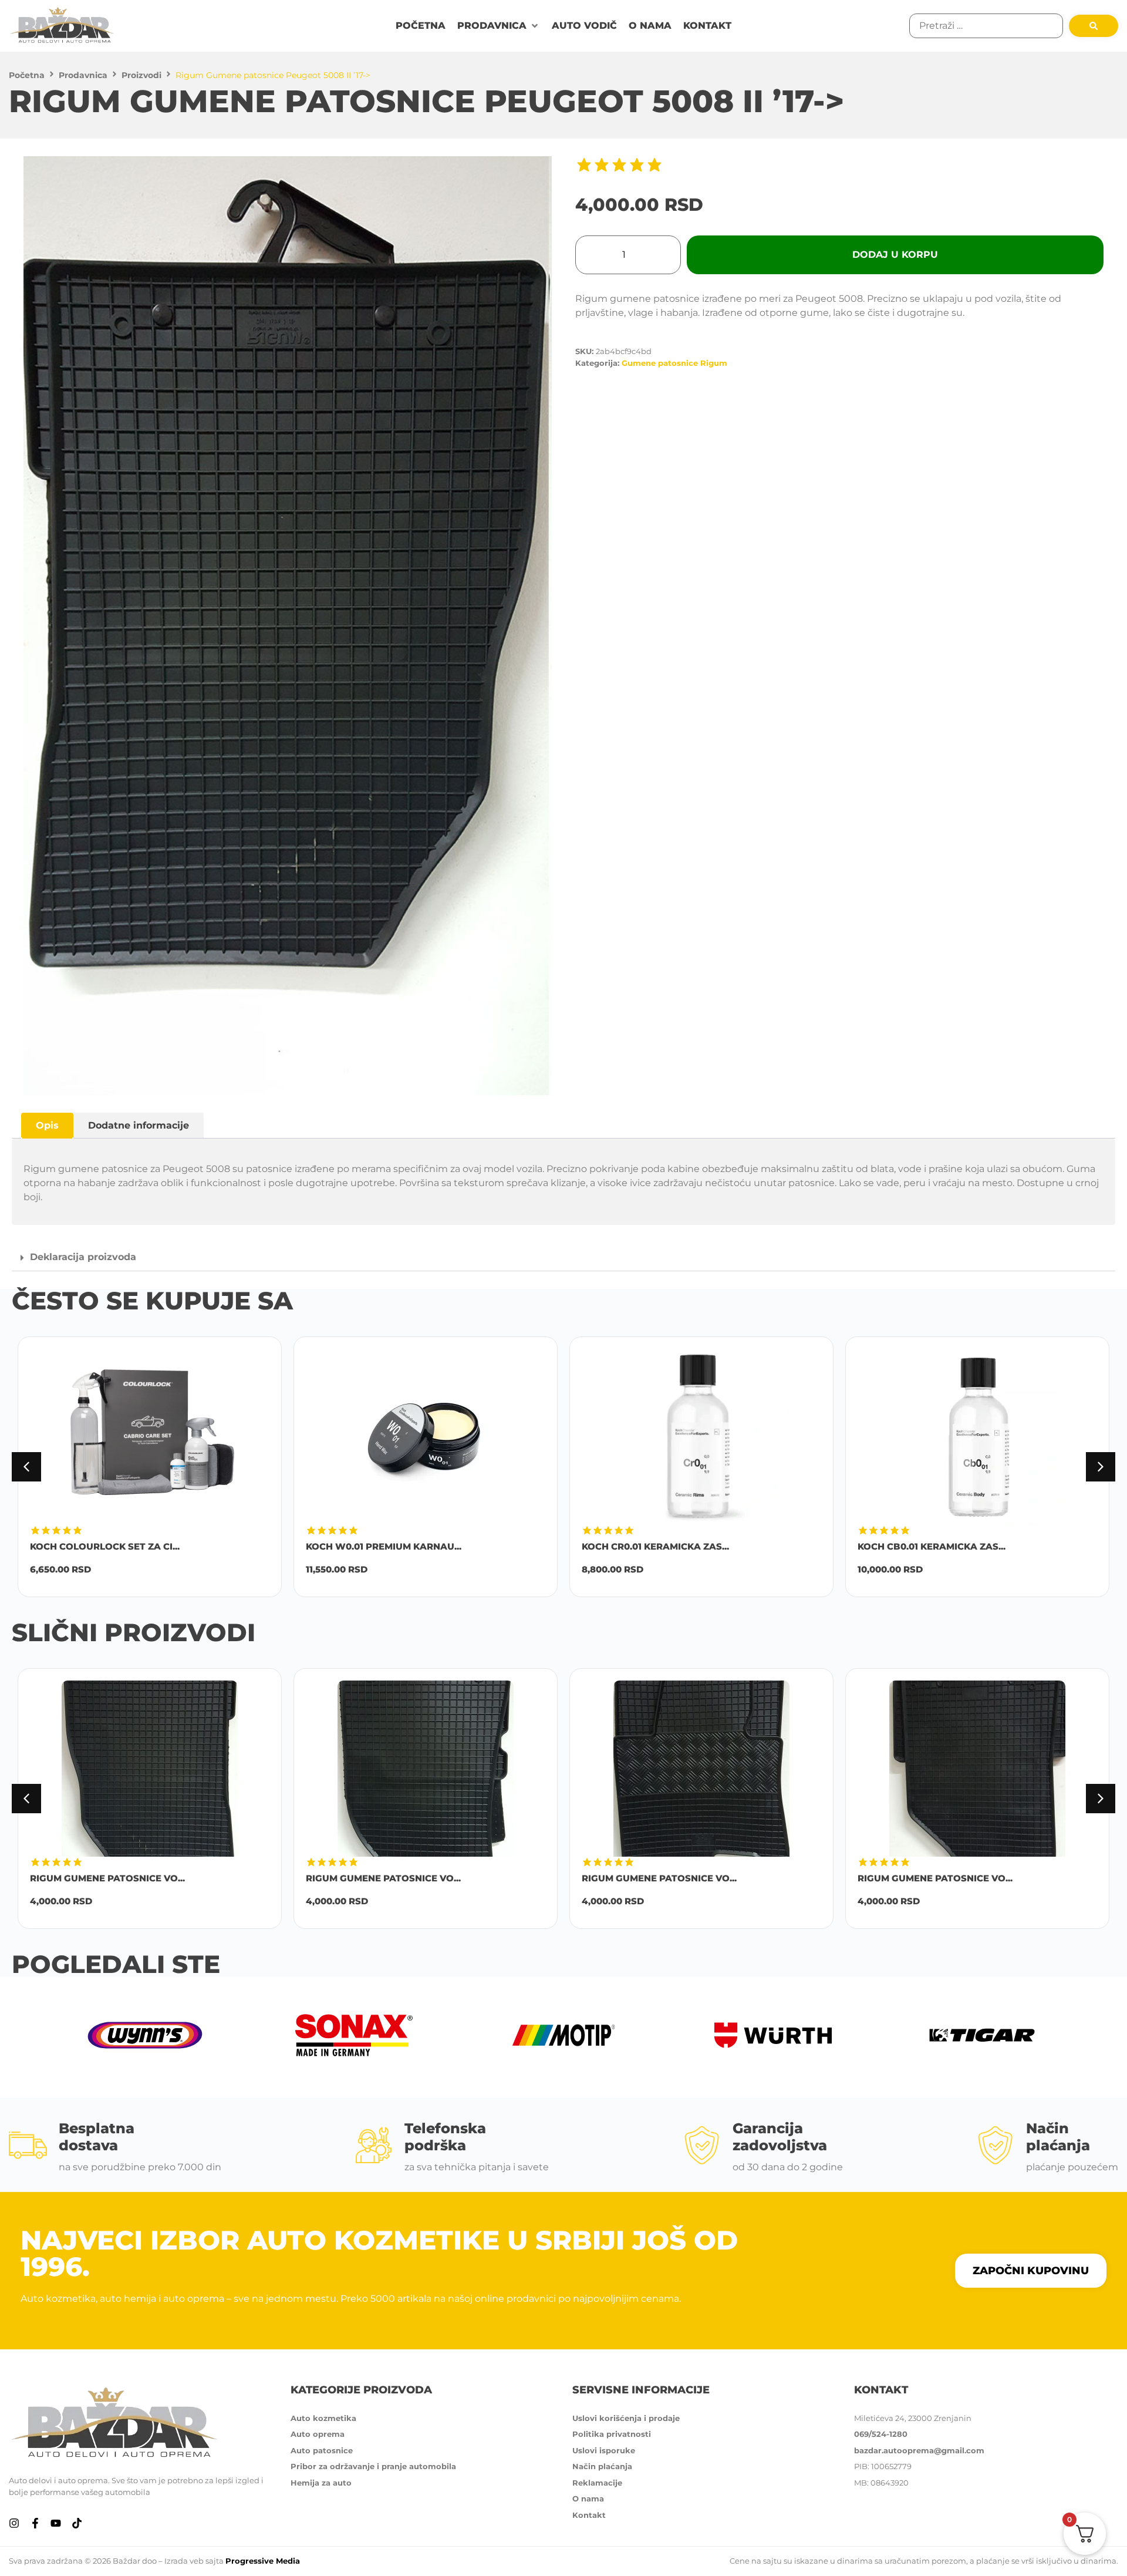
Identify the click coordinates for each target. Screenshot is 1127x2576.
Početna (27, 75)
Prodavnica (83, 75)
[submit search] (1094, 26)
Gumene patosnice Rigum (674, 363)
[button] (499, 26)
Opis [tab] (47, 1125)
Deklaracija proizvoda (83, 1257)
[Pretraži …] (986, 26)
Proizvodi (141, 75)
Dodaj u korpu (895, 255)
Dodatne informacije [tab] (139, 1125)
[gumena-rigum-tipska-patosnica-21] (288, 626)
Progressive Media (263, 2561)
